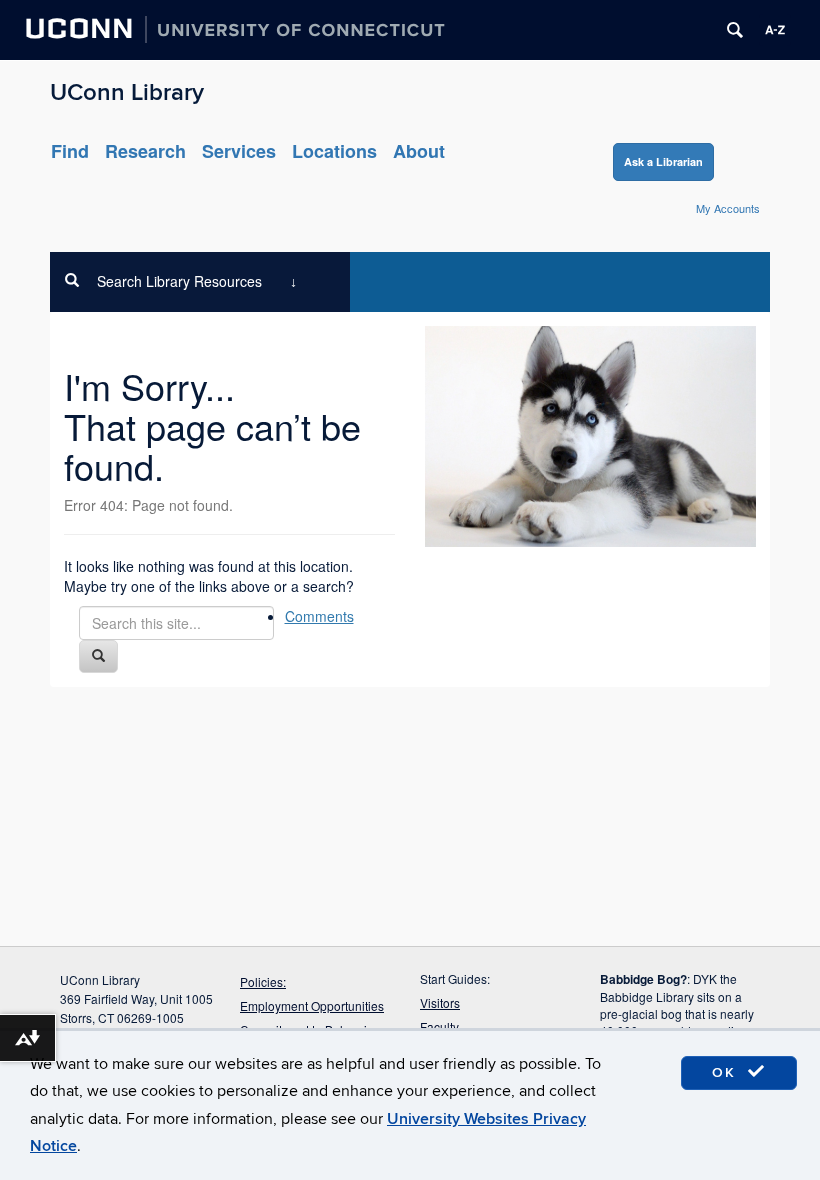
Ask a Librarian (663, 161)
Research (145, 151)
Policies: (263, 981)
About (419, 151)
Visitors (440, 1002)
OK (727, 1072)
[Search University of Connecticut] (735, 30)
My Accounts (728, 208)
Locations (334, 151)
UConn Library (127, 92)
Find (70, 151)
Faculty (439, 1026)
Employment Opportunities (312, 1005)
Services (239, 151)
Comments (319, 616)
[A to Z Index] (775, 30)
